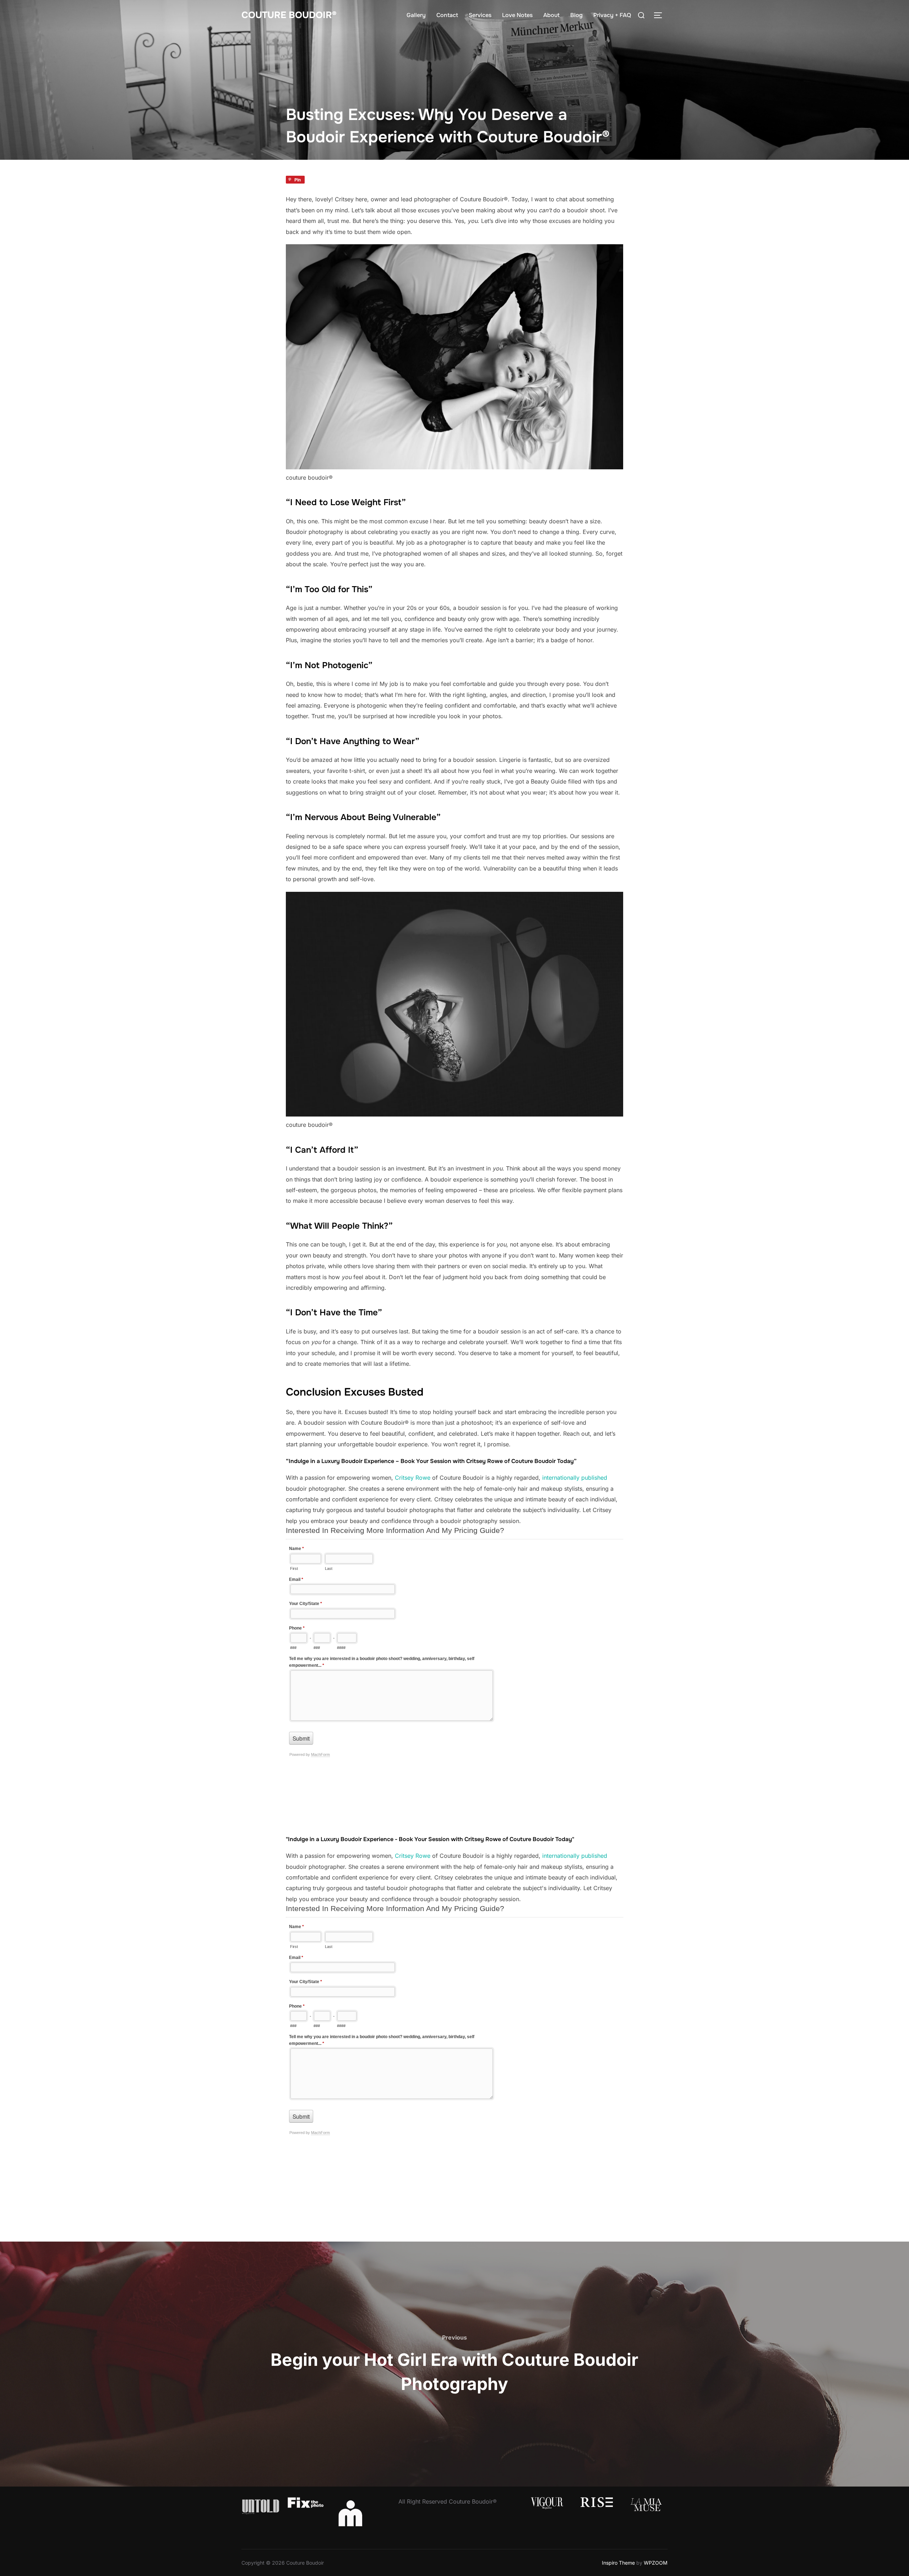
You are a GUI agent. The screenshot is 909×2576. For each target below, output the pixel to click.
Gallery (416, 15)
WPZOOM (656, 2563)
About (551, 15)
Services (480, 15)
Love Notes (517, 15)
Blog (576, 15)
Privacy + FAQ (612, 15)
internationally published (575, 1478)
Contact (447, 15)
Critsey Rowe (413, 1478)
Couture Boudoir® (289, 15)
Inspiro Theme (618, 2563)
